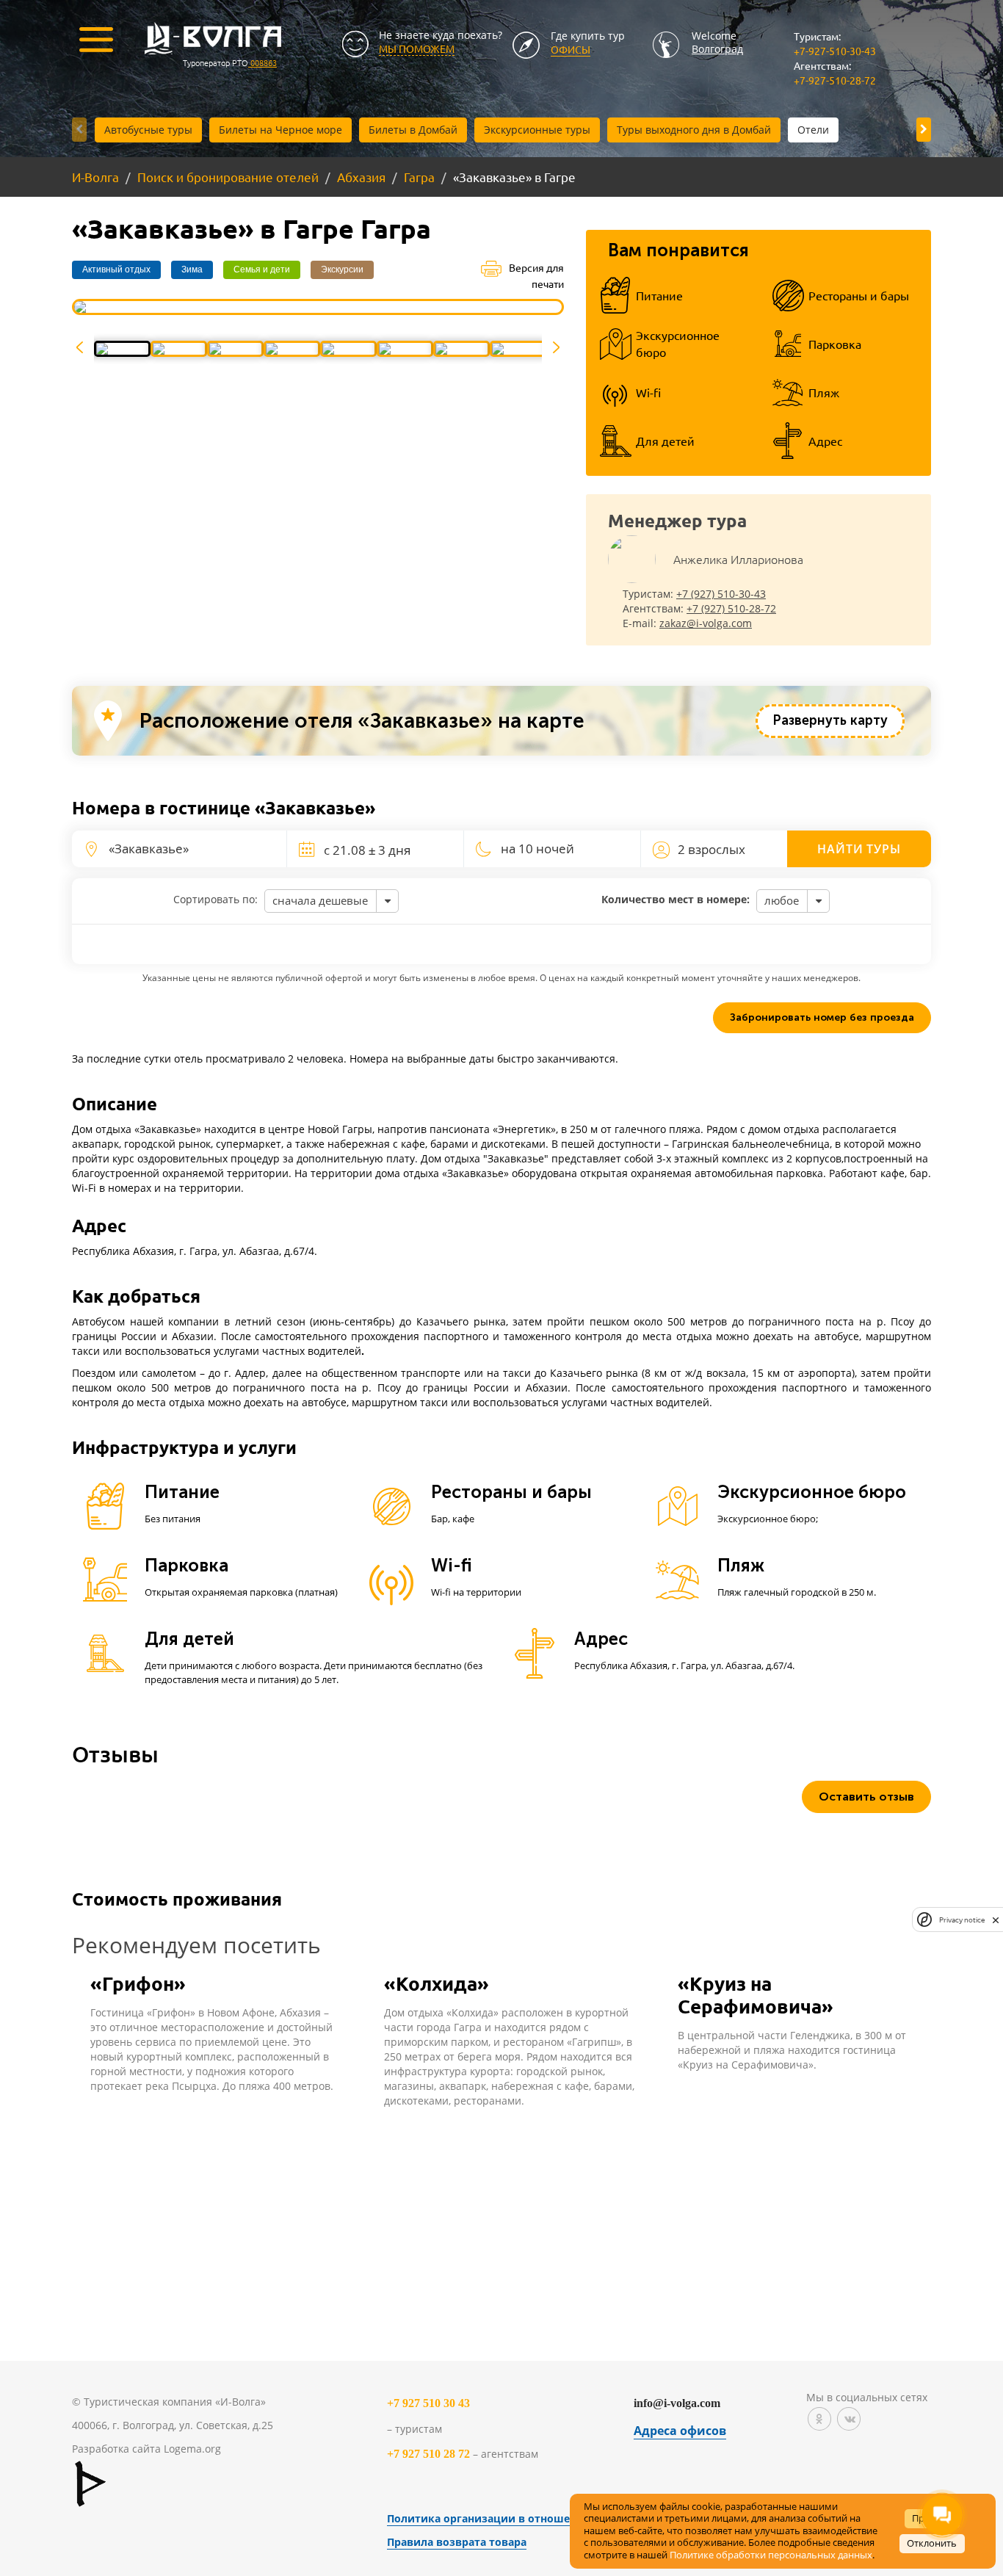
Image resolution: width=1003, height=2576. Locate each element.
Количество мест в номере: (676, 899)
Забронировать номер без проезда (822, 1017)
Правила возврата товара (457, 2542)
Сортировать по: (216, 899)
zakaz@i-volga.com (706, 623)
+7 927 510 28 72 (428, 2454)
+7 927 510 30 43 (428, 2403)
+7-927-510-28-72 (835, 80)
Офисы (571, 49)
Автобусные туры (148, 130)
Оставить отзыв (866, 1797)
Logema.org (192, 2449)
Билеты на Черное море (280, 130)
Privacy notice (962, 1920)
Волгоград (717, 49)
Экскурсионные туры (537, 130)
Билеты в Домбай (413, 130)
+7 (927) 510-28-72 (731, 608)
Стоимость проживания (177, 1899)
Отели (813, 130)
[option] (318, 307)
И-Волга (95, 177)
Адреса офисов (680, 2431)
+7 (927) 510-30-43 (721, 594)
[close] (996, 1920)
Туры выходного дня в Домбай (694, 130)
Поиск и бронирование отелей (228, 177)
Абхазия (361, 177)
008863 (262, 62)
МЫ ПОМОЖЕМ (417, 48)
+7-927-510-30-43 (835, 51)
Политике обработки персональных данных (771, 2555)
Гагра (419, 177)
